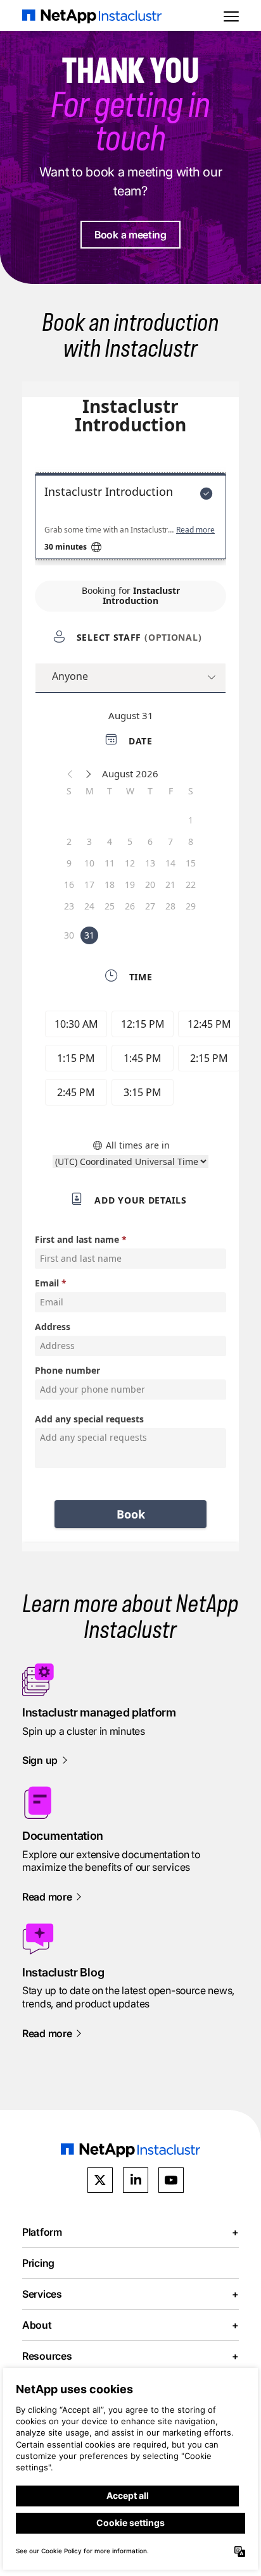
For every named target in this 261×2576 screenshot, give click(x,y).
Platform (130, 2232)
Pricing (38, 2263)
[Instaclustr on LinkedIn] (136, 2180)
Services (130, 2294)
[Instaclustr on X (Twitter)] (100, 2180)
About (130, 2325)
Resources (130, 2356)
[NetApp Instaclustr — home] (92, 15)
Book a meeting (130, 235)
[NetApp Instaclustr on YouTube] (171, 2180)
